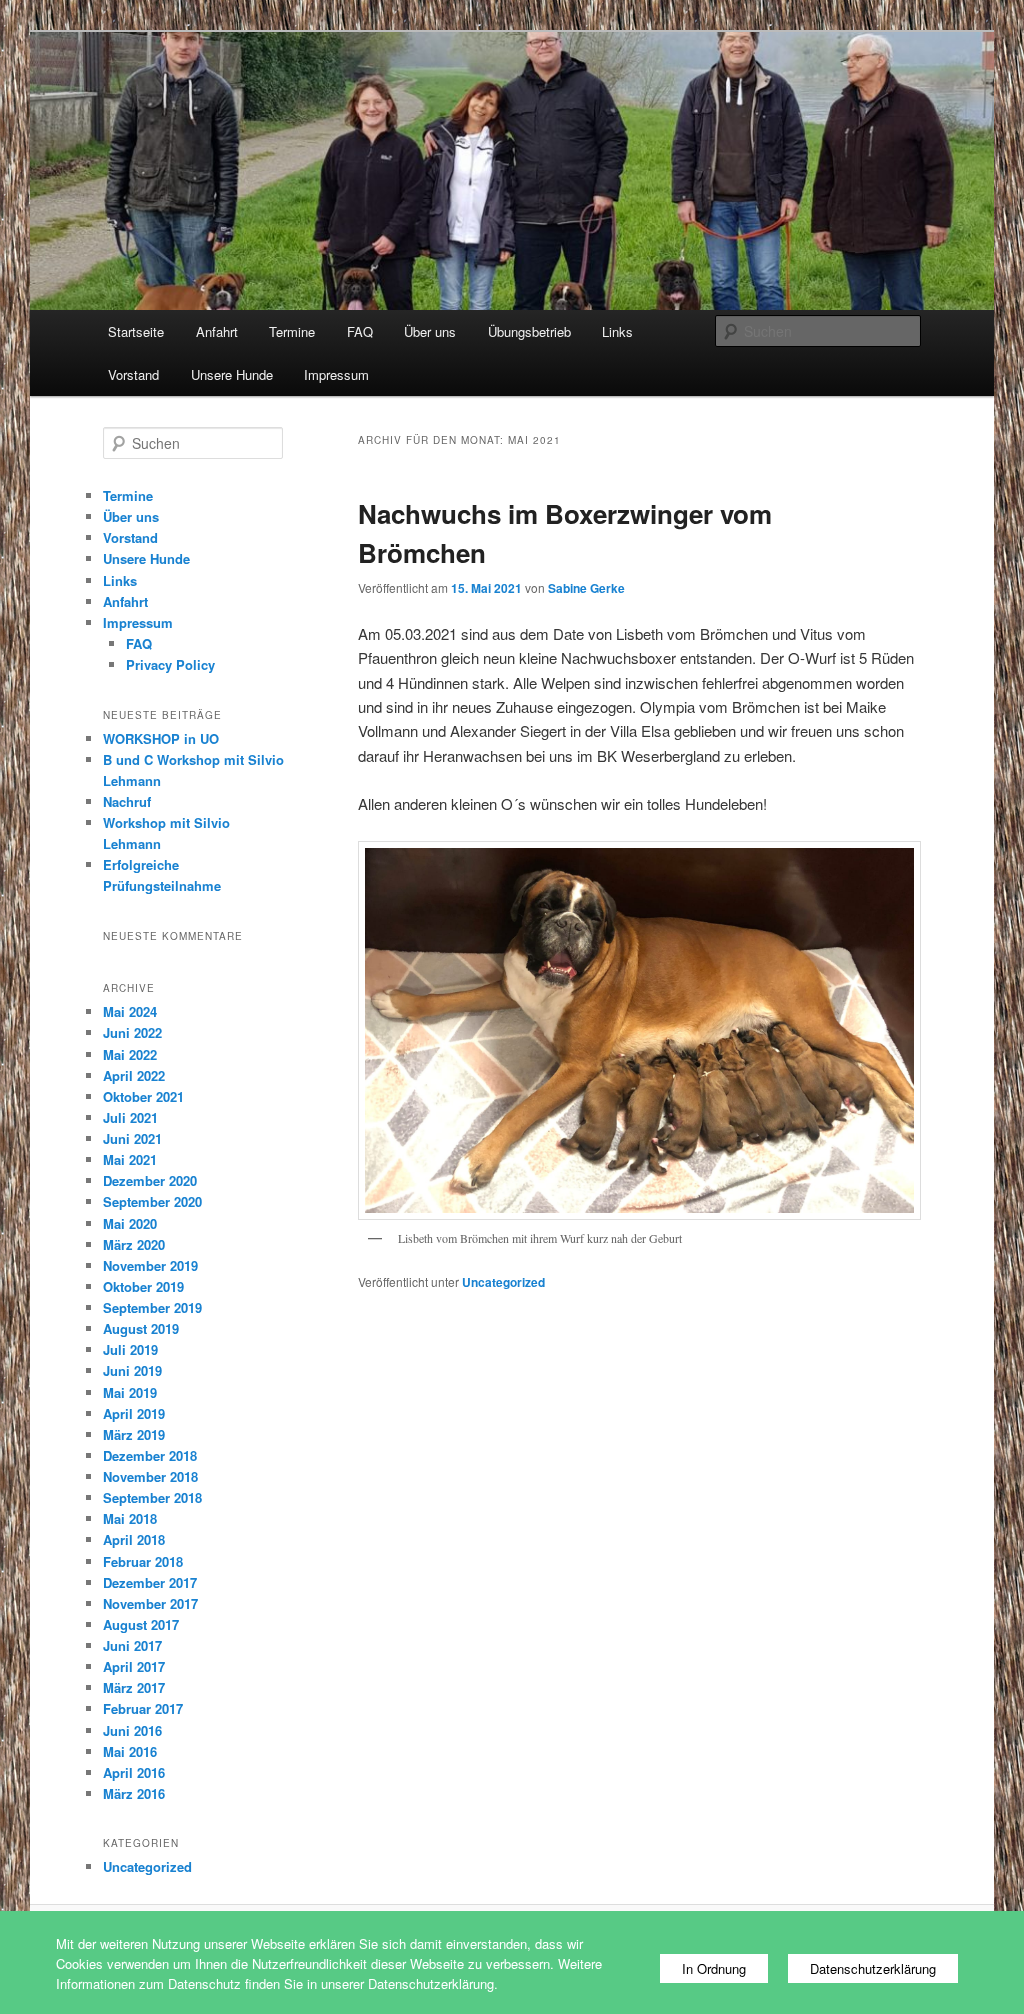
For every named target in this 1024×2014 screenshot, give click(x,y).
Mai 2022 (130, 1054)
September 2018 (152, 1497)
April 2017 (134, 1666)
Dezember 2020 (150, 1180)
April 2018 (134, 1539)
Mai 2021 (130, 1159)
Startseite (136, 331)
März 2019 (134, 1434)
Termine (292, 331)
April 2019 (134, 1413)
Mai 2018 (130, 1518)
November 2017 (150, 1603)
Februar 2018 (143, 1561)
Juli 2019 (130, 1349)
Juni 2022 (132, 1032)
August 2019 (141, 1328)
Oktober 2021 (143, 1096)
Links (617, 331)
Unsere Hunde (232, 374)
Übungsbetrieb (529, 331)
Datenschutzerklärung (873, 1968)
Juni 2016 (132, 1730)
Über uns (430, 331)
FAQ (360, 331)
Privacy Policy (170, 664)
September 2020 (152, 1201)
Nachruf (127, 801)
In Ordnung (714, 1968)
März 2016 (134, 1793)
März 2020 (134, 1244)
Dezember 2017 (150, 1582)
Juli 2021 (130, 1117)
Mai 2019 (130, 1392)
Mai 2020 (130, 1223)
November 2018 (150, 1476)
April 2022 (134, 1075)
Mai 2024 (130, 1011)
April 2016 (134, 1772)
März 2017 (134, 1687)
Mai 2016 (130, 1751)
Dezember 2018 (150, 1455)
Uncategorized (503, 1282)
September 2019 (152, 1307)
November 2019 (150, 1265)
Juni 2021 (132, 1138)
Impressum (336, 374)
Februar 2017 (143, 1708)
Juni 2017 (132, 1645)
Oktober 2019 (143, 1286)
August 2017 (141, 1624)
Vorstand (133, 374)
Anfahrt (217, 331)
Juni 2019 (132, 1370)
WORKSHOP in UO (161, 738)
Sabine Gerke (586, 588)
